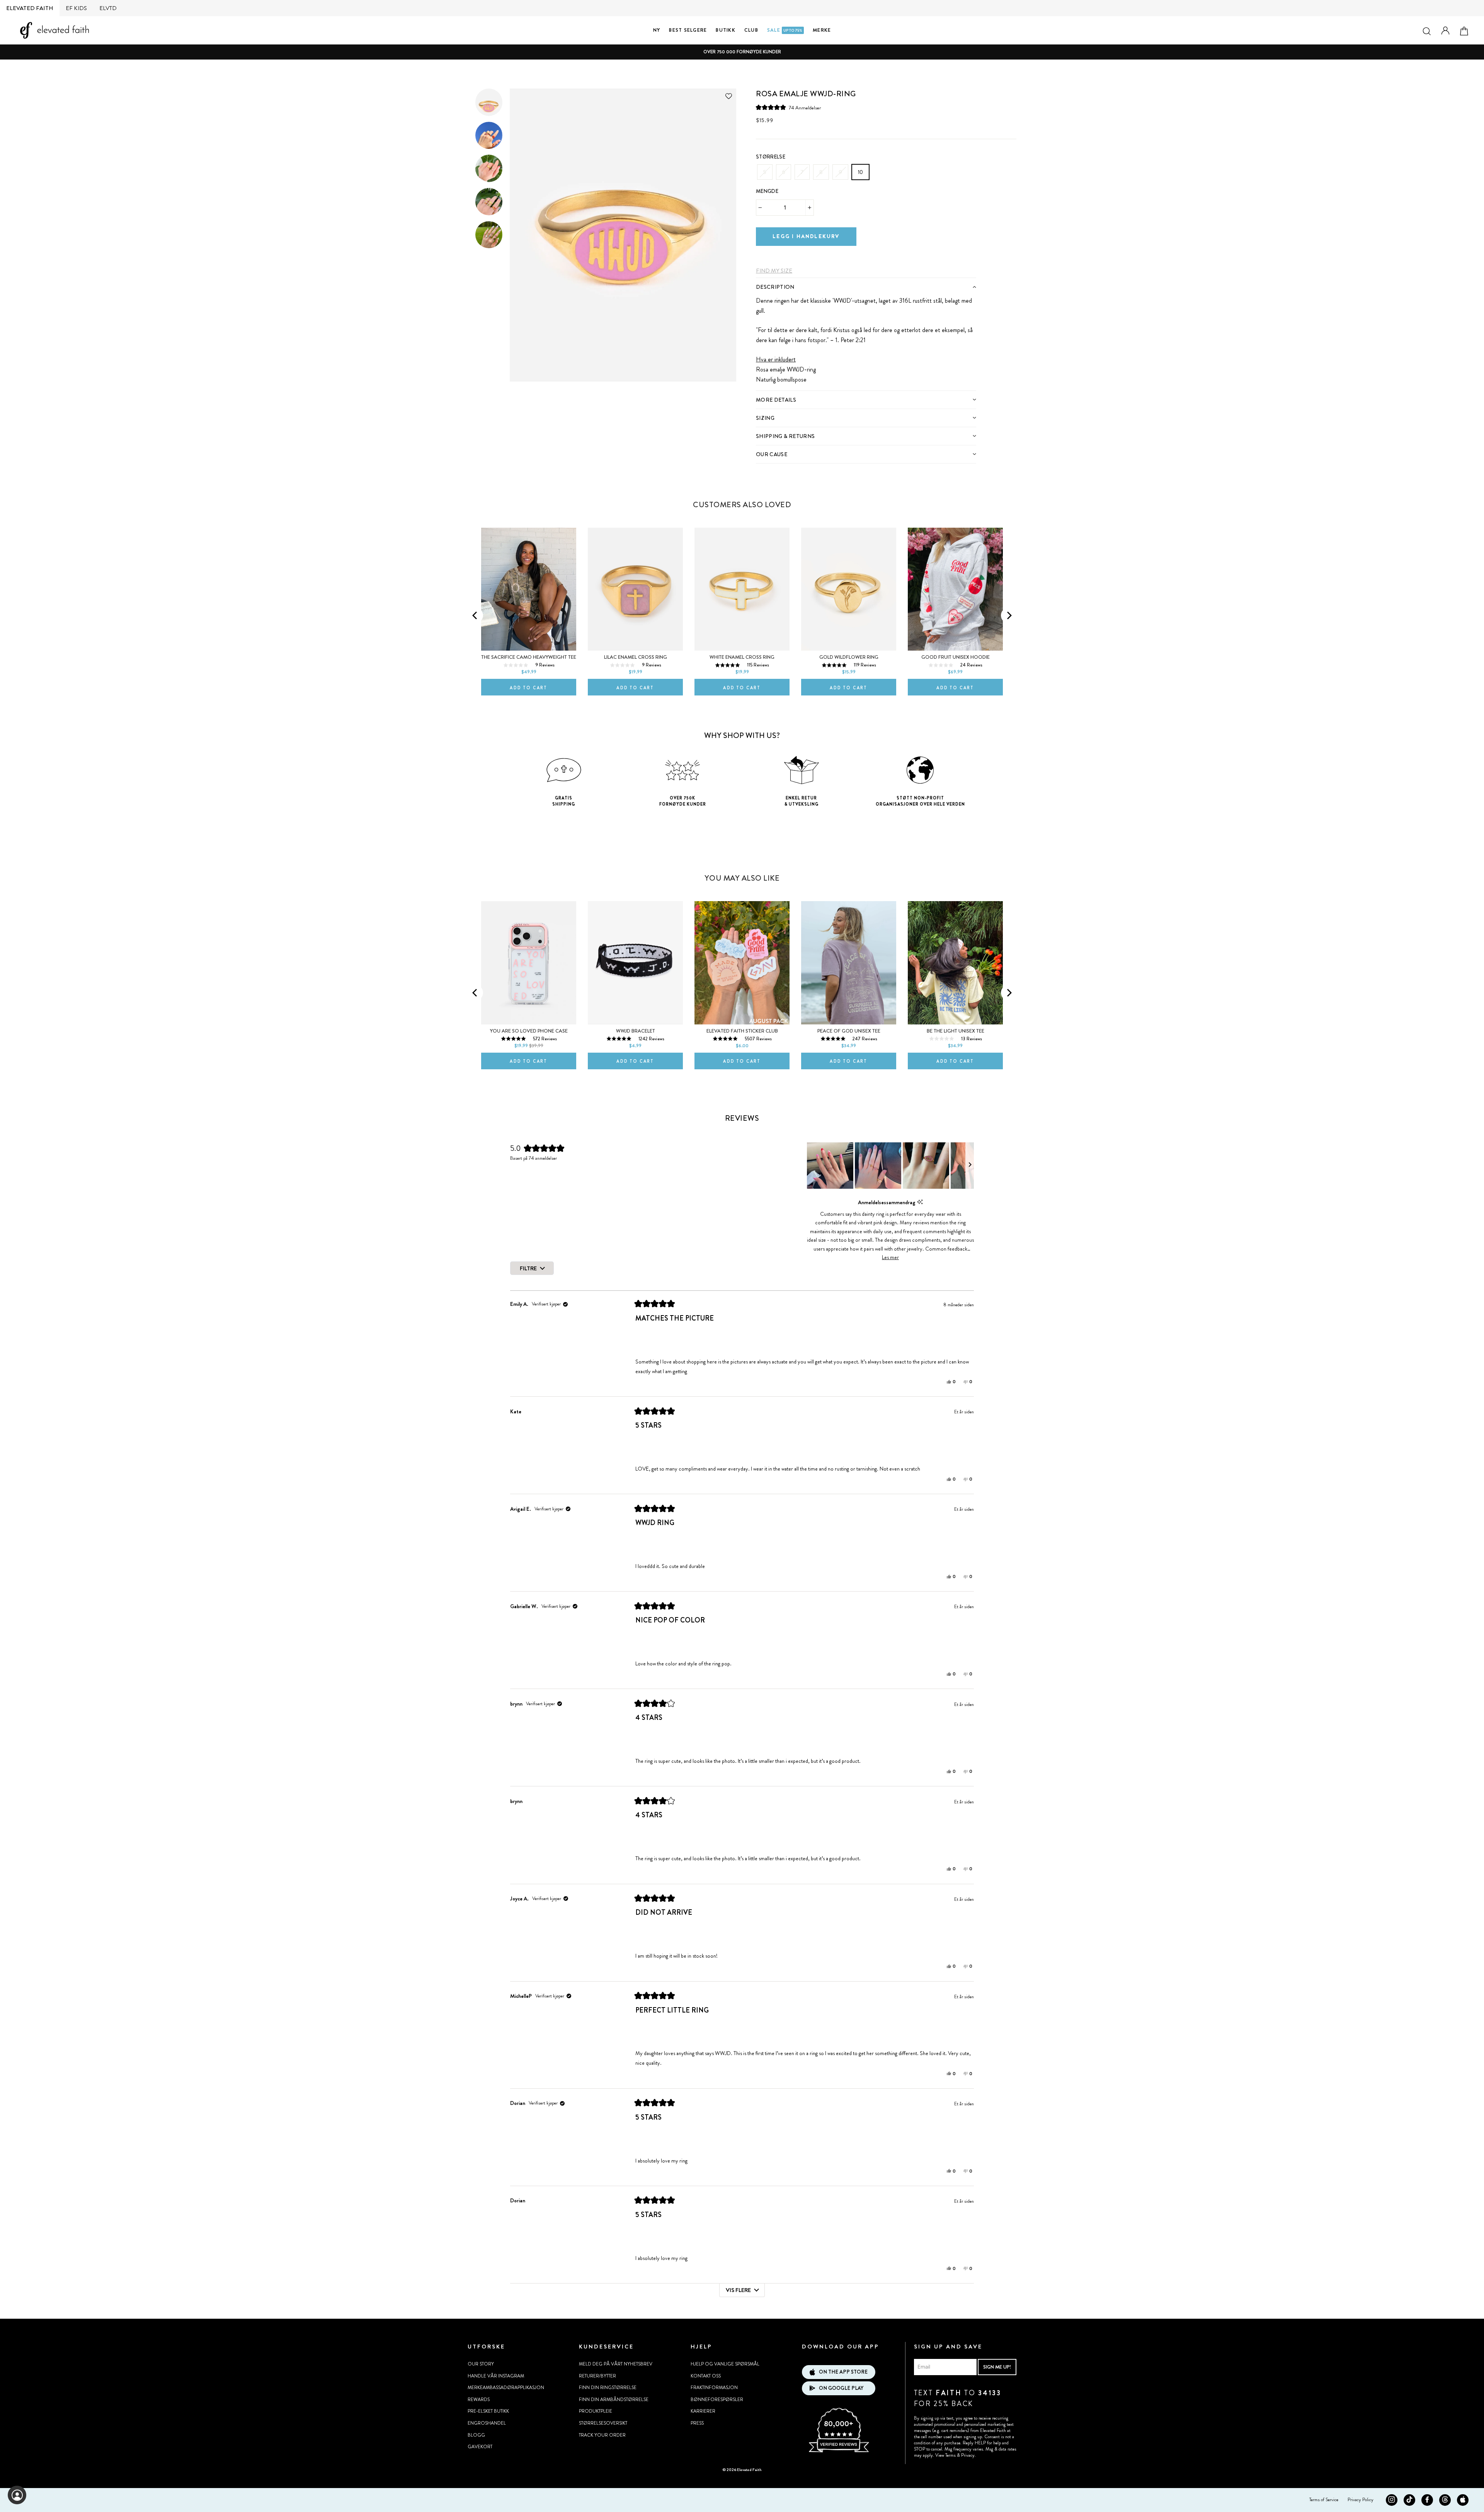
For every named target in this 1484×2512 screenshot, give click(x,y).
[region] (890, 1166)
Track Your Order (602, 2435)
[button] (788, 108)
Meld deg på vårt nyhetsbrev (616, 2364)
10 (860, 172)
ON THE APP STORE (843, 2372)
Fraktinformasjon (714, 2388)
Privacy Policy (1361, 2500)
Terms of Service (1324, 2500)
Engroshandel (487, 2423)
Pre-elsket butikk (488, 2411)
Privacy (968, 2455)
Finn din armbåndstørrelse (614, 2400)
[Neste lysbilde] (970, 1166)
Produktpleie (596, 2411)
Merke (822, 30)
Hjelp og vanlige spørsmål (725, 2364)
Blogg (476, 2435)
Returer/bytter (597, 2376)
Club (751, 30)
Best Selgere (688, 30)
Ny (657, 30)
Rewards (479, 2400)
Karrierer (703, 2411)
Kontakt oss (706, 2376)
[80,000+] (839, 2451)
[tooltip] (920, 1202)
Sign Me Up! (997, 2367)
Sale (785, 30)
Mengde (767, 191)
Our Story (481, 2364)
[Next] (1009, 615)
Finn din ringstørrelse (608, 2388)
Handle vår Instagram (496, 2376)
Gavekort (480, 2447)
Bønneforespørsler (717, 2400)
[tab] (866, 287)
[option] (742, 52)
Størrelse (771, 157)
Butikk (726, 30)
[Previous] (475, 615)
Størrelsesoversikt (603, 2423)
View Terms (945, 2455)
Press (697, 2423)
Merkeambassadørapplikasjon (506, 2388)
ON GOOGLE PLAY (841, 2388)
